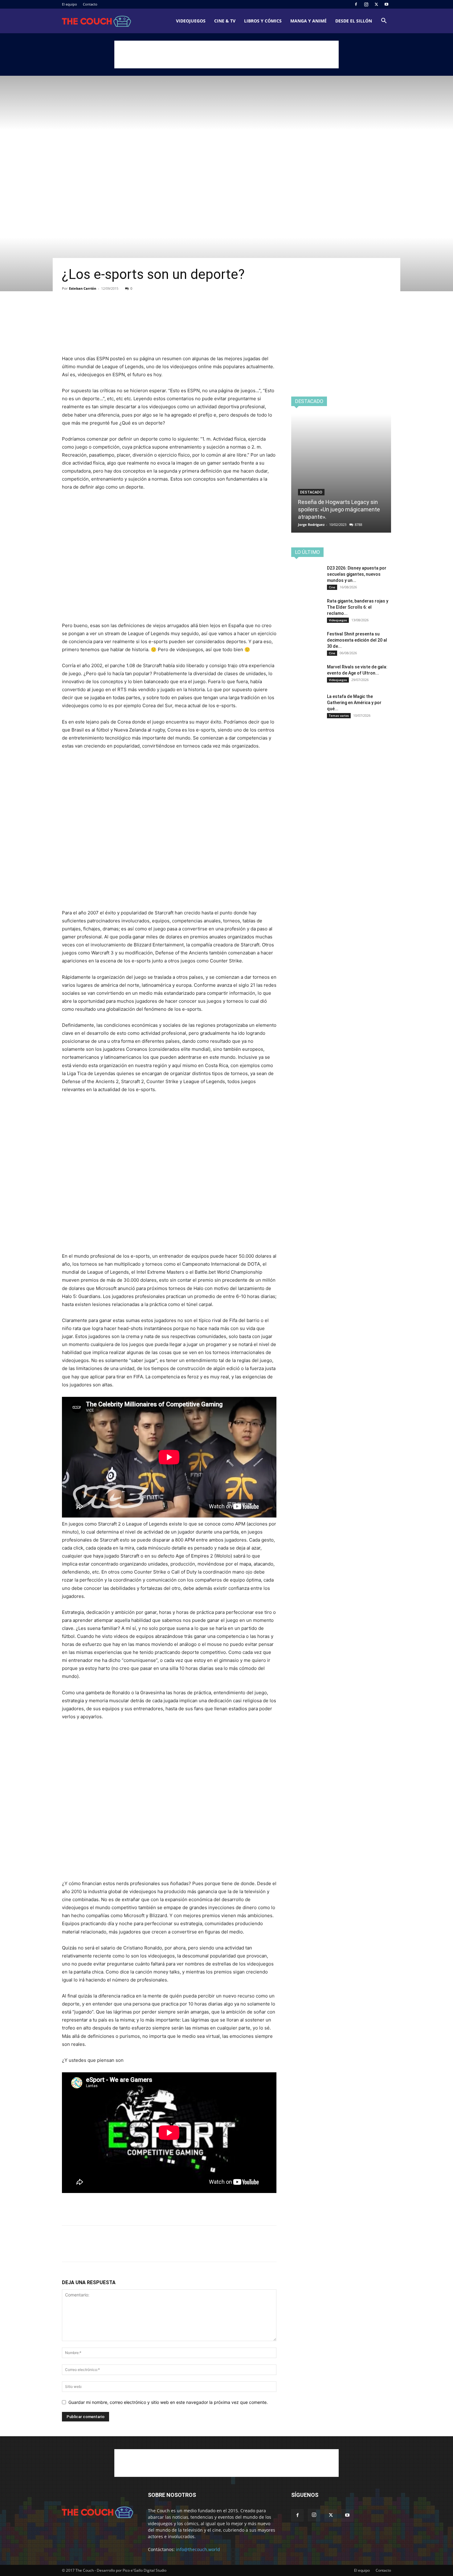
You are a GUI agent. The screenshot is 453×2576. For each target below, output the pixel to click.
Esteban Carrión (83, 288)
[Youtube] (386, 4)
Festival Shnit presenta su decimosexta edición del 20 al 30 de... (357, 640)
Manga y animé (308, 21)
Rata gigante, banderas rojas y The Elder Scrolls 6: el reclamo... (358, 607)
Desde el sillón (354, 21)
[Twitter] (376, 4)
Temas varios (339, 716)
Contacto (90, 4)
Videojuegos (191, 21)
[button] (384, 21)
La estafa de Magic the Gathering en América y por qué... (354, 703)
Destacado (311, 492)
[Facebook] (356, 4)
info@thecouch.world (198, 2549)
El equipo (69, 4)
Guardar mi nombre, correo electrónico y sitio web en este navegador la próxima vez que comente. (168, 2402)
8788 (358, 524)
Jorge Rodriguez (311, 524)
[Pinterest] (96, 312)
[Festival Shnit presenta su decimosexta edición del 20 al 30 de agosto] (307, 642)
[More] (125, 312)
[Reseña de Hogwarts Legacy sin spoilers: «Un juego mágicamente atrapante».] (341, 473)
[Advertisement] (226, 54)
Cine (332, 587)
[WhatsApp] (111, 312)
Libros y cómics (263, 21)
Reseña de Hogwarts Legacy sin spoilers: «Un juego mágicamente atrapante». (339, 509)
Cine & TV (225, 21)
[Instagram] (366, 4)
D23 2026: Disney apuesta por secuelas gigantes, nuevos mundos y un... (357, 574)
